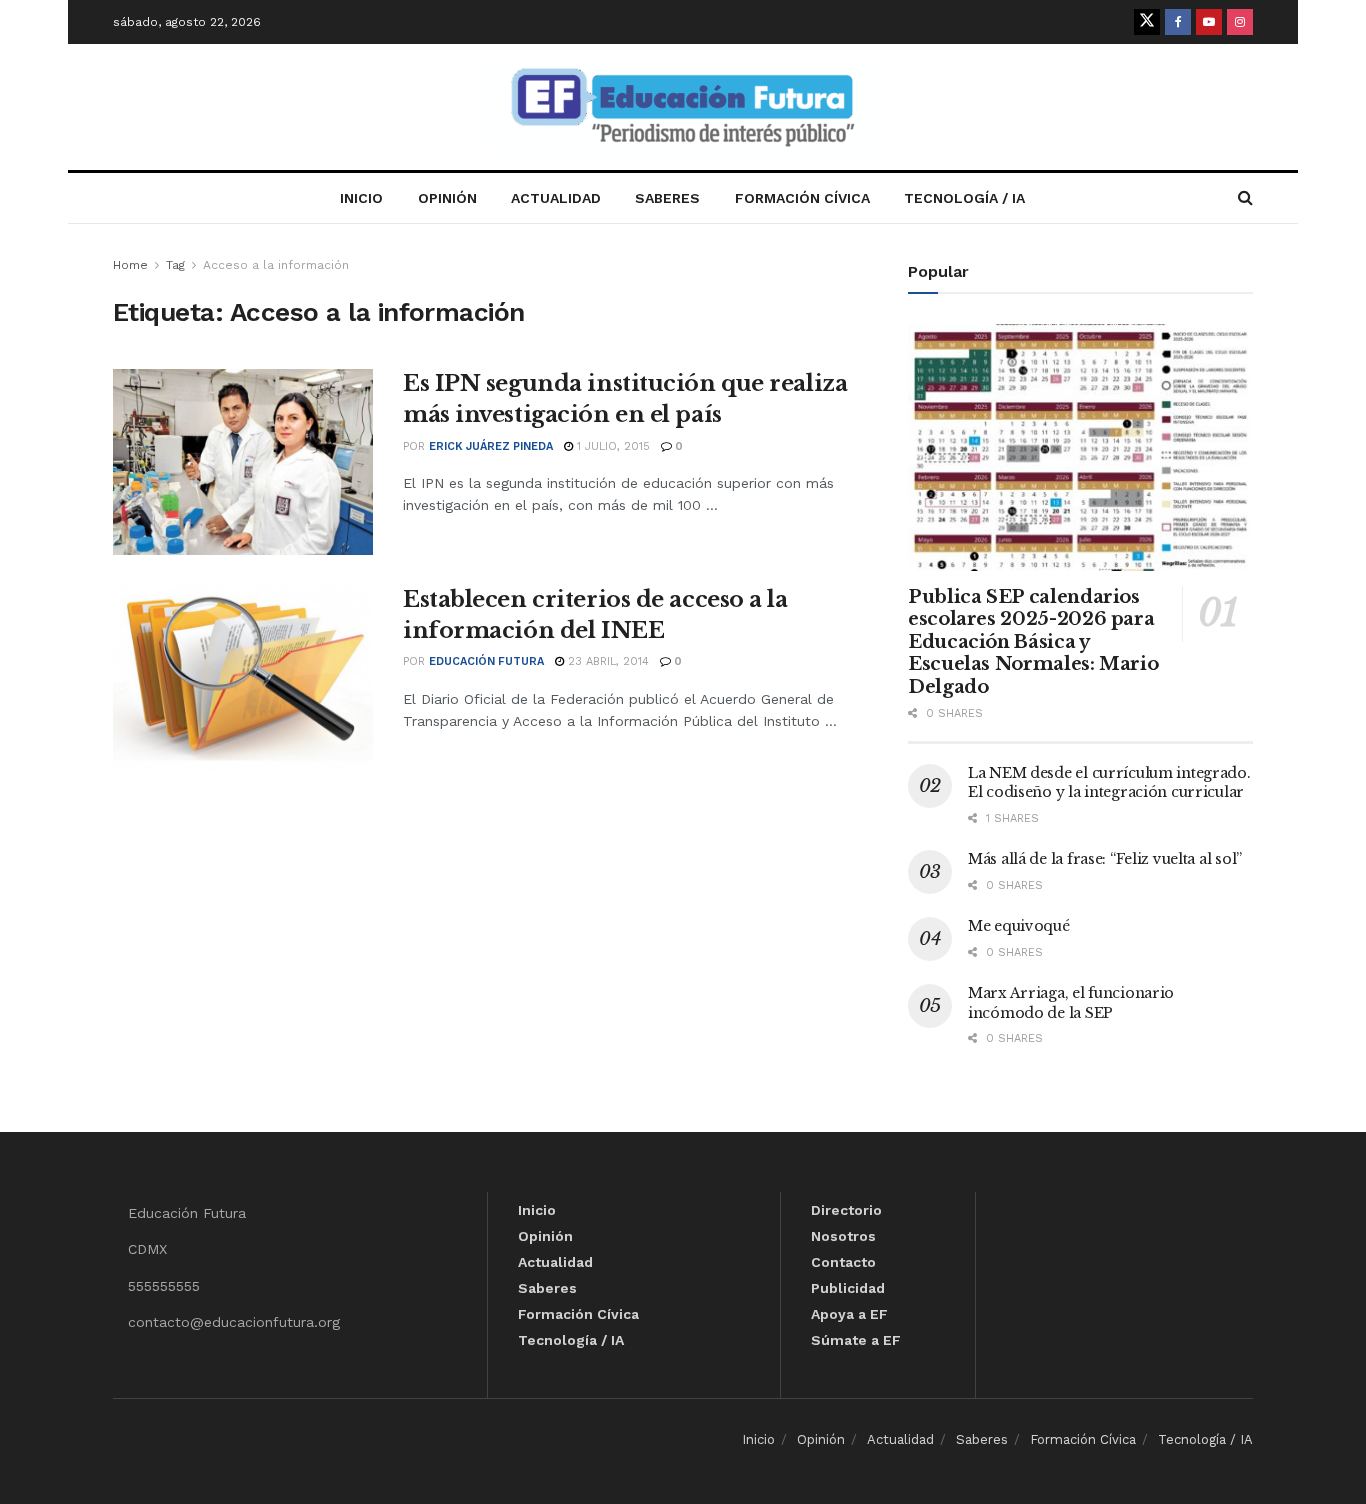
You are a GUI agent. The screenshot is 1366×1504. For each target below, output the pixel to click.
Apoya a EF (849, 1314)
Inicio (361, 198)
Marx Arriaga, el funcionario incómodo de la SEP (1071, 1003)
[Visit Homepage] (683, 107)
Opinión (447, 198)
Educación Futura (486, 661)
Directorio (846, 1210)
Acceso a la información (276, 265)
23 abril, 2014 (606, 661)
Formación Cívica (802, 198)
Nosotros (843, 1236)
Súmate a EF (856, 1340)
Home (130, 265)
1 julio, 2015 (611, 446)
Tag (175, 265)
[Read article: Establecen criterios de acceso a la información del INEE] (243, 678)
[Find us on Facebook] (1178, 22)
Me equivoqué (1019, 926)
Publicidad (848, 1288)
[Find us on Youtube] (1209, 22)
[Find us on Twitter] (1147, 22)
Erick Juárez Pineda (491, 446)
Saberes (667, 198)
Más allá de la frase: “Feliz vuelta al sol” (1105, 859)
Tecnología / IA (964, 198)
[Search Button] (1245, 198)
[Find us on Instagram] (1240, 22)
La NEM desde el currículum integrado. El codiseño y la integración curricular (1109, 783)
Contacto (843, 1262)
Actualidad (556, 198)
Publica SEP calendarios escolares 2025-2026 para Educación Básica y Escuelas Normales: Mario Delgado (1033, 642)
